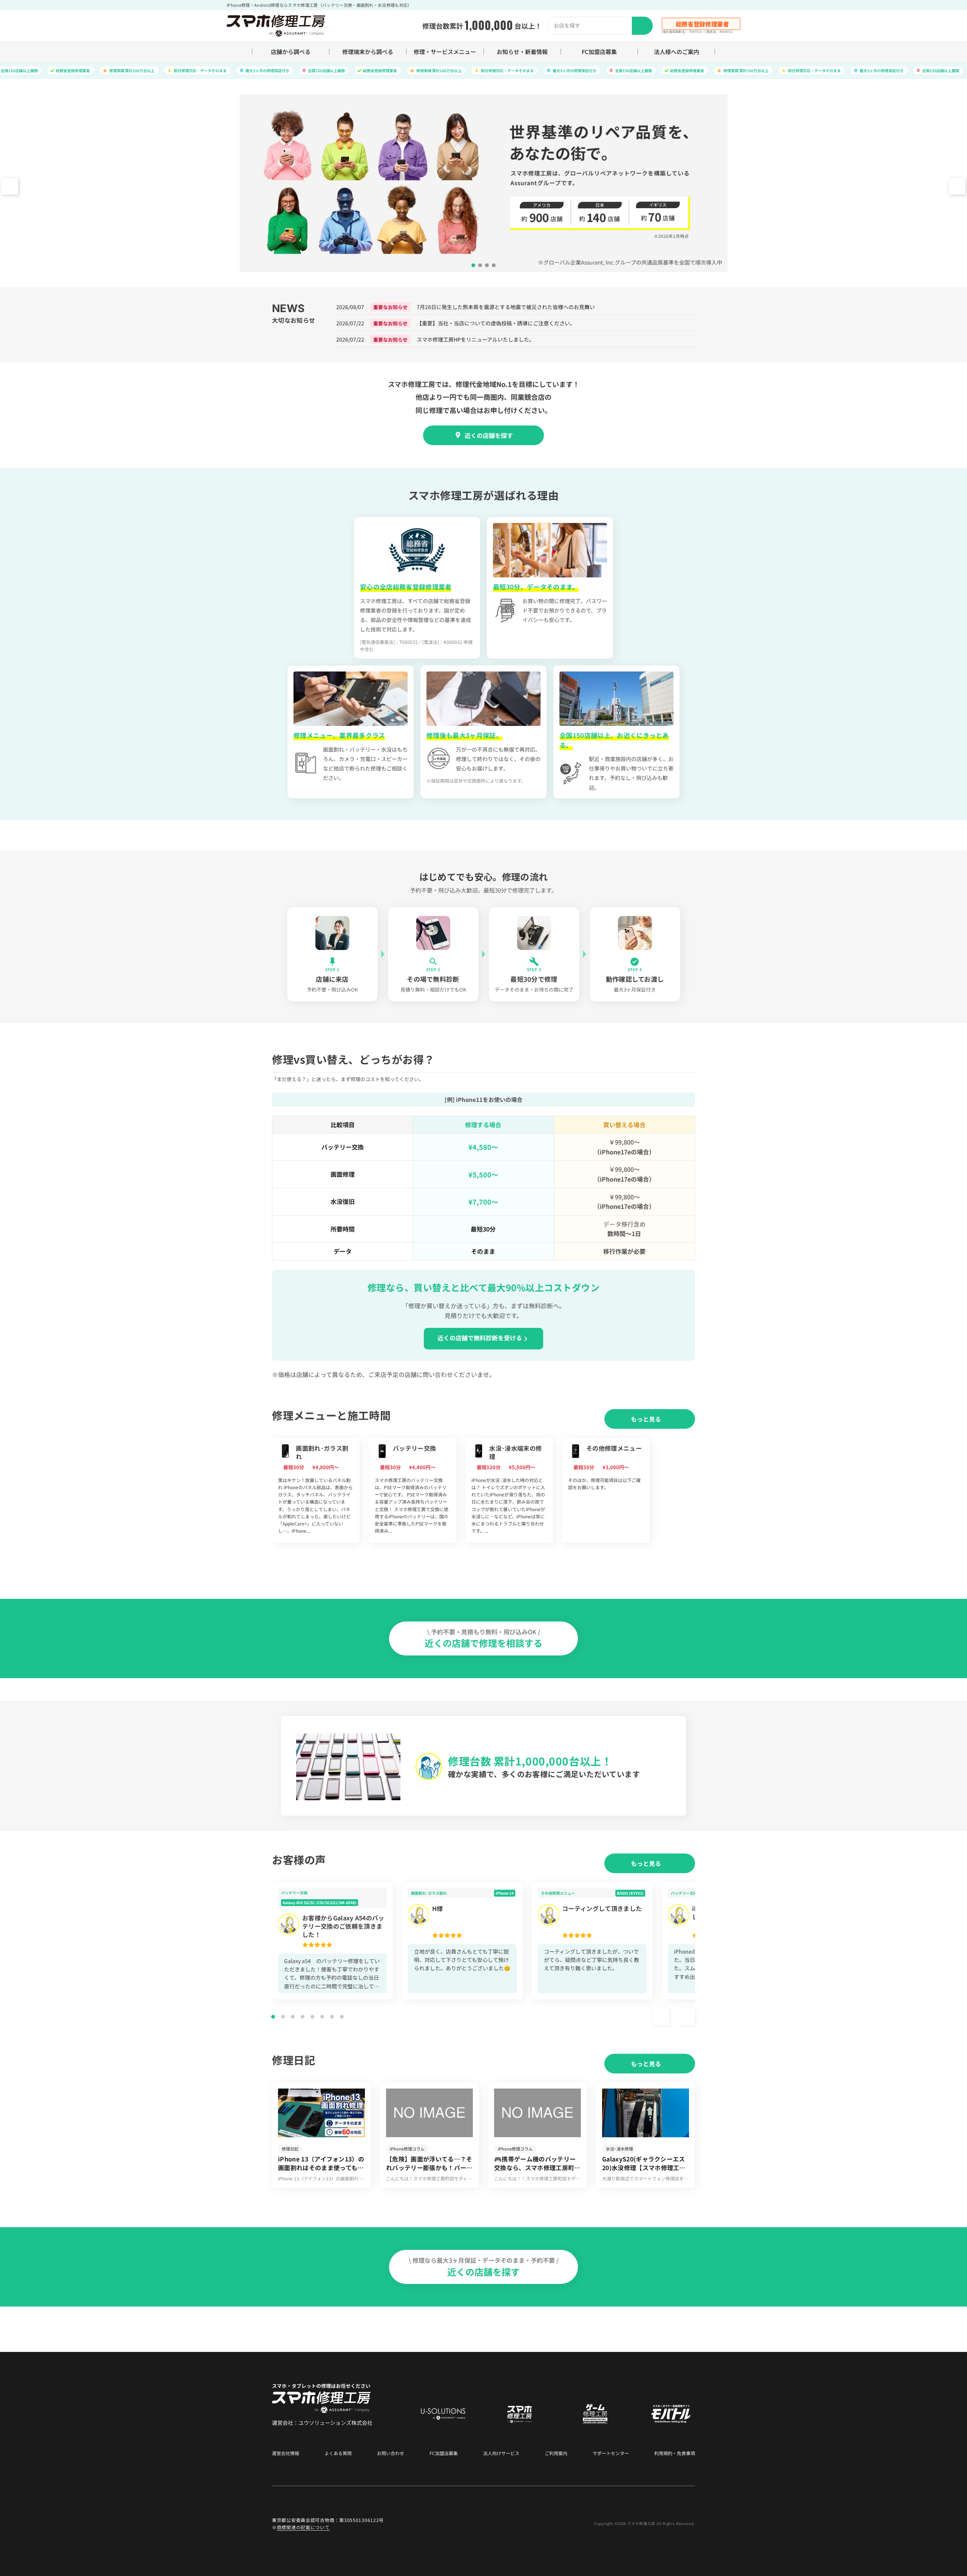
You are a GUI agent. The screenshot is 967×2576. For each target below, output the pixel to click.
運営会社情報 (286, 2453)
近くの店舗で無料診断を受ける (480, 1338)
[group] (316, 1490)
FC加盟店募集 (599, 52)
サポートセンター (611, 2453)
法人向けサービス (501, 2453)
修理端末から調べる (368, 52)
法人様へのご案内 (677, 52)
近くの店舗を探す (489, 435)
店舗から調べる (291, 52)
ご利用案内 (556, 2453)
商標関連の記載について (303, 2527)
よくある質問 (338, 2453)
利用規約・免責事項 (675, 2453)
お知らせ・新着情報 (522, 52)
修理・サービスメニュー (445, 52)
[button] (957, 186)
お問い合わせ (391, 2453)
